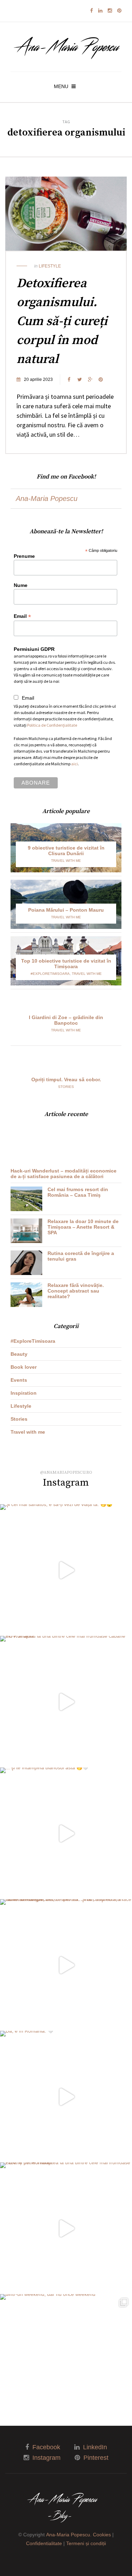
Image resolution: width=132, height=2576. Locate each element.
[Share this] (69, 379)
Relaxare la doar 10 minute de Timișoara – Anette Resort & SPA (83, 1227)
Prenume (24, 556)
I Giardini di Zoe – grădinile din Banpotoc (66, 1020)
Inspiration (24, 1393)
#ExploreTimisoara (50, 974)
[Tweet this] (80, 379)
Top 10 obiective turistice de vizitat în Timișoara (66, 964)
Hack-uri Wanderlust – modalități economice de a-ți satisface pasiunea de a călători (64, 1174)
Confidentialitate (44, 2543)
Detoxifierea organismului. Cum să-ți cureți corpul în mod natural (62, 321)
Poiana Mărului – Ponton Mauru (66, 910)
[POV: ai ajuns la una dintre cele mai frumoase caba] (66, 1702)
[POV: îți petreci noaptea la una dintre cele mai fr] (66, 2228)
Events (19, 1380)
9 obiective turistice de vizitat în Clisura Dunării (66, 851)
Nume (21, 585)
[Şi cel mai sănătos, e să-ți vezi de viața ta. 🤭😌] (66, 1570)
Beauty (19, 1354)
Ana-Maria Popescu (47, 498)
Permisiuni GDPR (34, 649)
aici (74, 764)
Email (22, 616)
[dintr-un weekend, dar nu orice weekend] (66, 2360)
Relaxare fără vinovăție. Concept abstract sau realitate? (76, 1291)
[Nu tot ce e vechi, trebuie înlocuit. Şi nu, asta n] (66, 1965)
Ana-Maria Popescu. (69, 2535)
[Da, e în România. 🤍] (66, 2097)
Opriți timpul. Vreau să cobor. (66, 1079)
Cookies (102, 2535)
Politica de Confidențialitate (52, 725)
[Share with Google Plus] (90, 379)
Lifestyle (50, 266)
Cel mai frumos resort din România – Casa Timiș (78, 1192)
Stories (66, 1087)
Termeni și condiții (86, 2543)
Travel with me (66, 861)
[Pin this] (101, 379)
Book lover (24, 1367)
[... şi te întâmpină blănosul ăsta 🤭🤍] (66, 1833)
